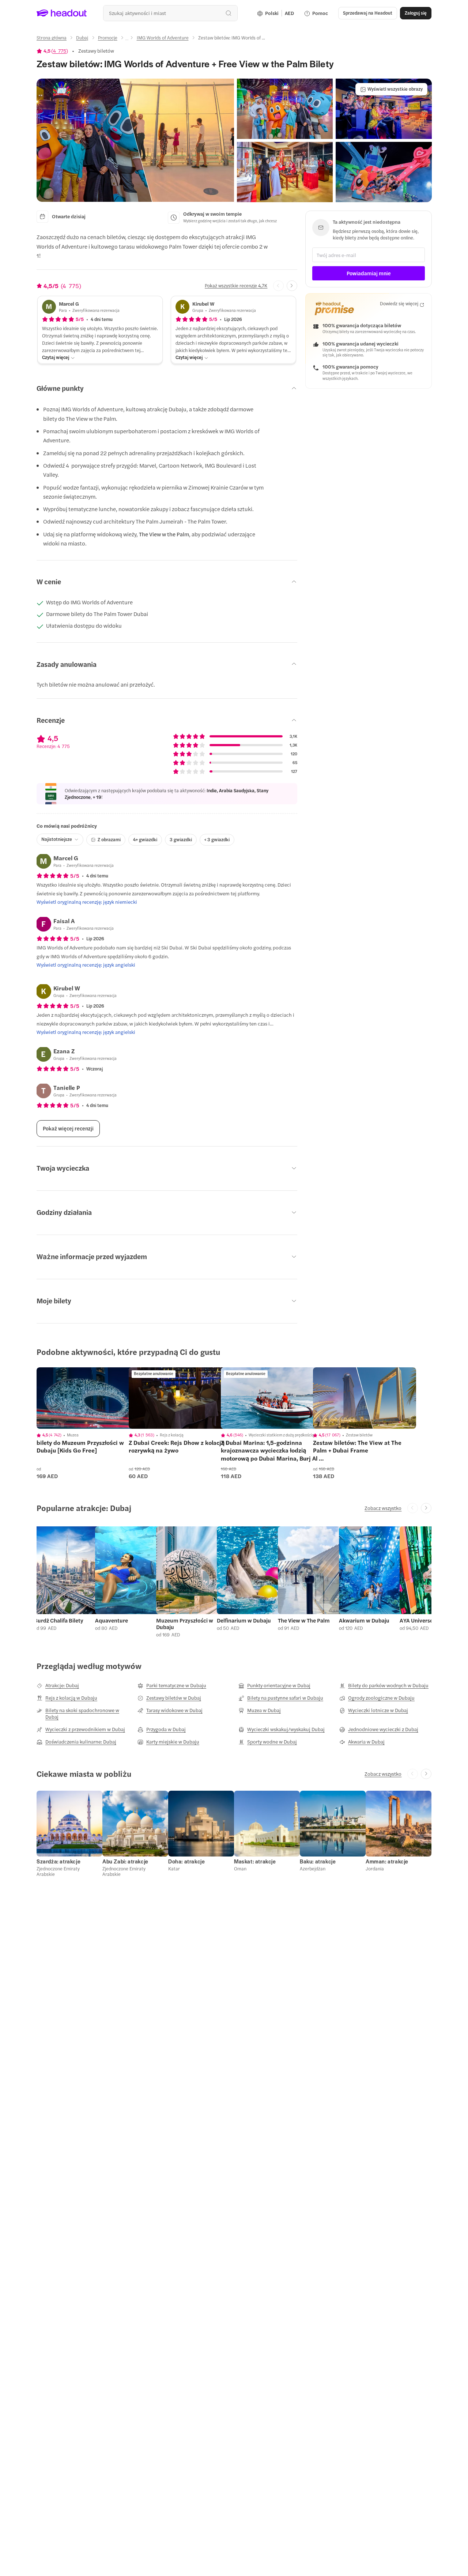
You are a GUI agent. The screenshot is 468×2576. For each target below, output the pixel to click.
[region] (88, 1398)
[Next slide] (292, 286)
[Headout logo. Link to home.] (62, 13)
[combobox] (170, 13)
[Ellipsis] (127, 40)
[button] (135, 140)
